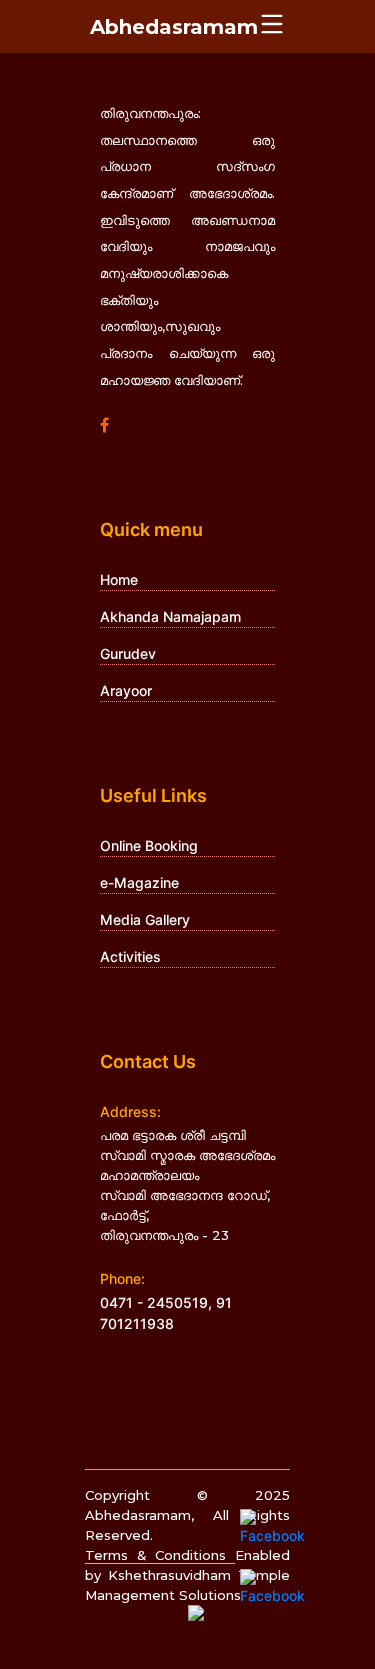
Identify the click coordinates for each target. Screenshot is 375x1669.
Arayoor (126, 690)
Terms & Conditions (160, 1555)
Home (119, 579)
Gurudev (128, 653)
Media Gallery (145, 919)
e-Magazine (139, 882)
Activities (130, 956)
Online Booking (149, 845)
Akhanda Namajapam (170, 616)
